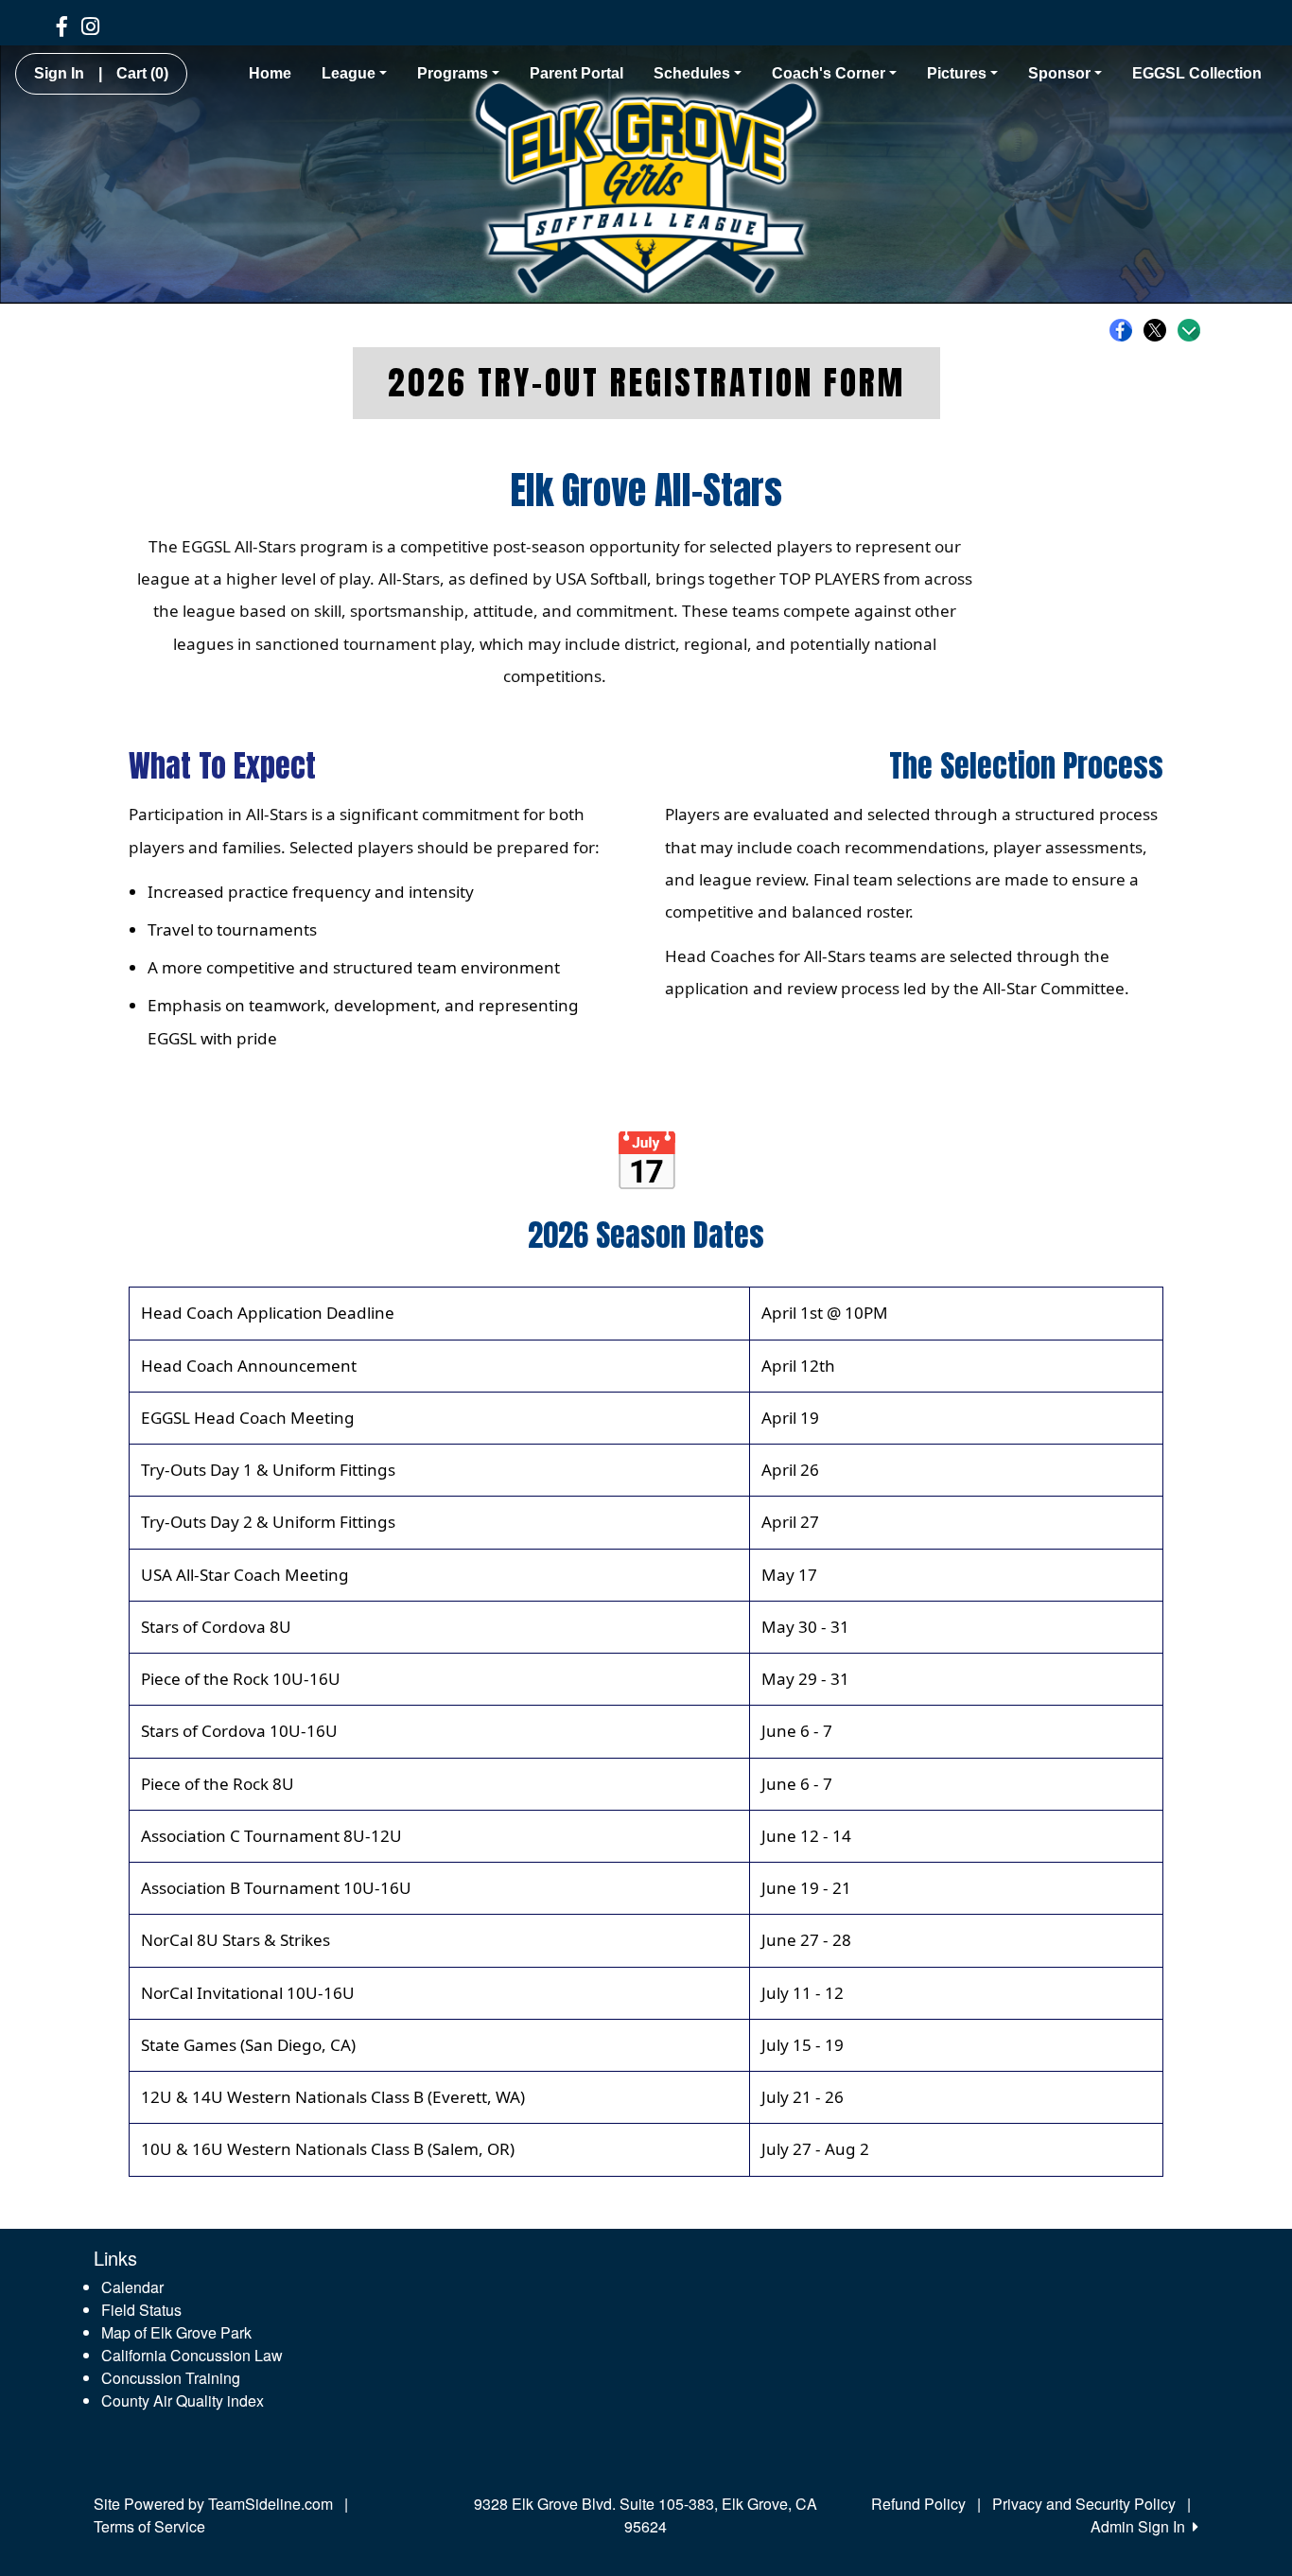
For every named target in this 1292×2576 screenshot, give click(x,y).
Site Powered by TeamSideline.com (213, 2504)
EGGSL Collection (1197, 73)
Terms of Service (149, 2526)
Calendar (132, 2287)
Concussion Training (171, 2378)
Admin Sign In (1142, 2526)
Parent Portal (576, 73)
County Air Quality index (183, 2401)
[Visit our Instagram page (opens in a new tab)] (90, 25)
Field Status (141, 2310)
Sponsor (1059, 73)
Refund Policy (918, 2504)
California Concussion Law (192, 2355)
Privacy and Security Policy (1084, 2504)
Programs (453, 73)
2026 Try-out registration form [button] (646, 383)
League (349, 73)
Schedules (692, 73)
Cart (142, 73)
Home (270, 73)
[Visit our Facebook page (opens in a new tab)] (62, 25)
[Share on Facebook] (1126, 330)
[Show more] (1189, 330)
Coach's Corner (829, 73)
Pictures (957, 73)
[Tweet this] (1160, 330)
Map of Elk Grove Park (176, 2332)
